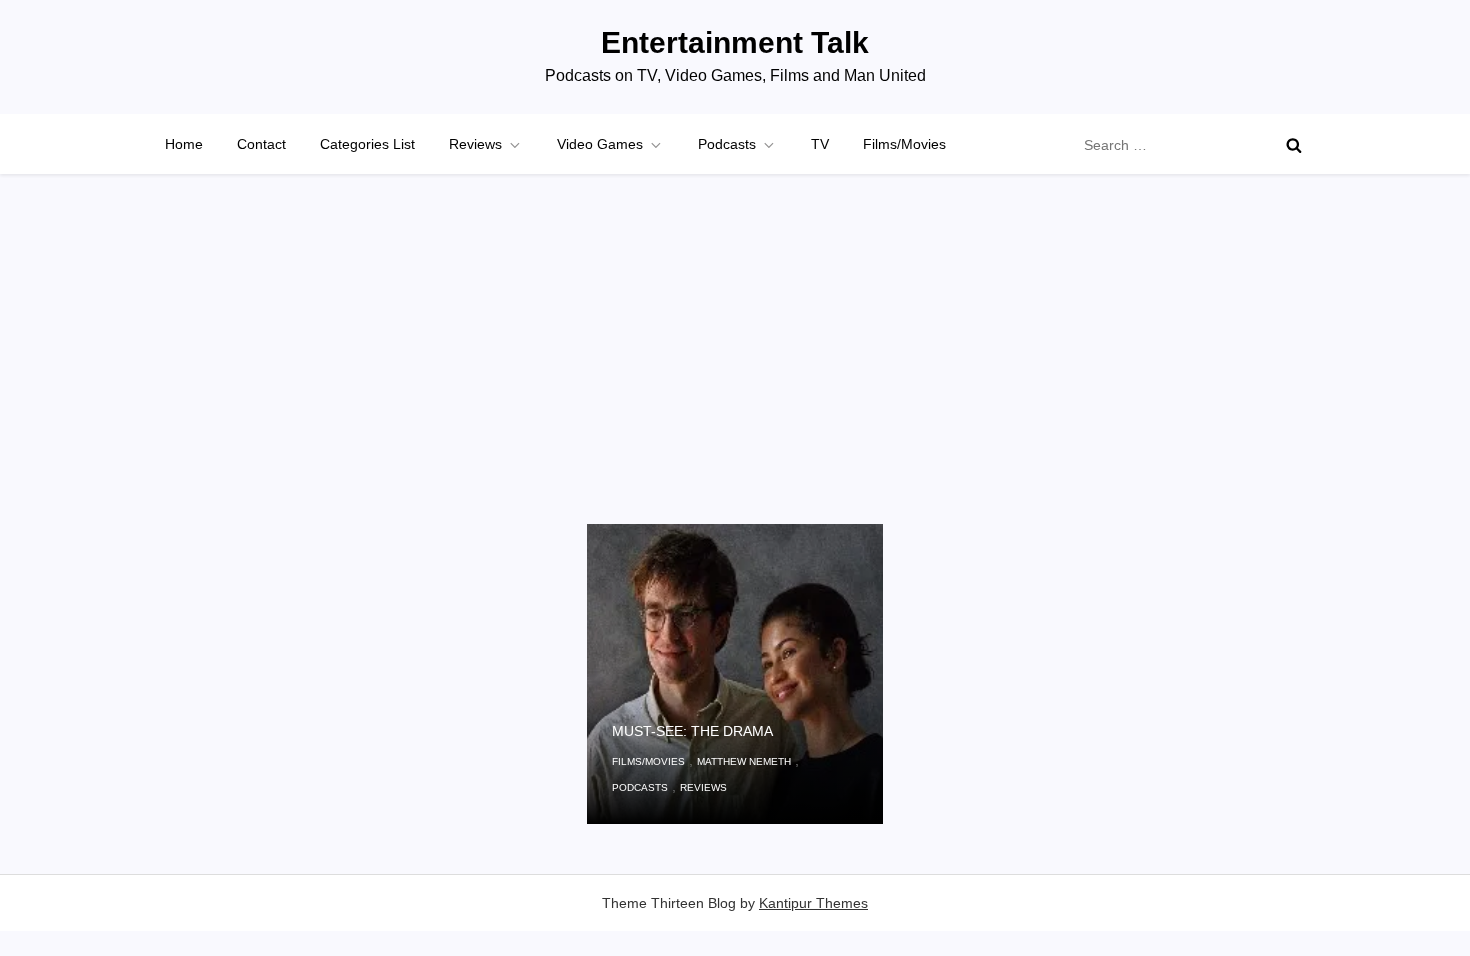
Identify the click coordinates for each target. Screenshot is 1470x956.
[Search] (1294, 145)
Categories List (367, 144)
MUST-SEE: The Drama (692, 731)
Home (184, 144)
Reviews (475, 144)
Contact (261, 144)
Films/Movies (904, 144)
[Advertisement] (735, 374)
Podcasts (727, 144)
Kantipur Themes (813, 903)
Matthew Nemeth (744, 761)
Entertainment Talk (735, 42)
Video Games (600, 144)
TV (820, 144)
